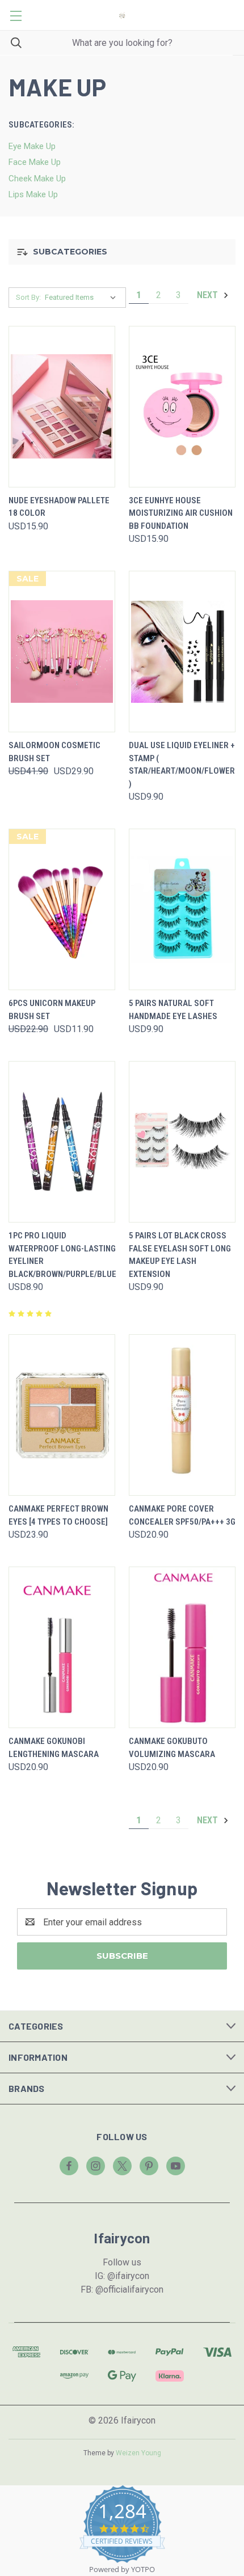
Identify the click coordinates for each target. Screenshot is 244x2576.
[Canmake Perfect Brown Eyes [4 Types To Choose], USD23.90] (62, 1415)
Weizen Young (138, 2453)
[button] (122, 252)
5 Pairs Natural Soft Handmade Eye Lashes (173, 1010)
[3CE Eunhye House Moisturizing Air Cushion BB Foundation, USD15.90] (182, 407)
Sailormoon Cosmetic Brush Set (54, 752)
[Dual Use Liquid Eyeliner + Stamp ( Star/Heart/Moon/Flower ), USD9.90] (182, 652)
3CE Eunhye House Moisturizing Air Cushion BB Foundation (181, 513)
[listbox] (83, 298)
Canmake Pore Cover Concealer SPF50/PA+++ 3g (182, 1515)
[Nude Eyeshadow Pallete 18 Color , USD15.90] (62, 407)
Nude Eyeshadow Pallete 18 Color (59, 507)
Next (209, 295)
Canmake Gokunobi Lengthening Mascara (54, 1748)
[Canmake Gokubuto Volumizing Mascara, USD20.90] (182, 1647)
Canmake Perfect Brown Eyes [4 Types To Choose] (58, 1515)
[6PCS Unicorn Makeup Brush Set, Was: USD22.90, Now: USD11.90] (62, 909)
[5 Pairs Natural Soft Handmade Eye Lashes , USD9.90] (182, 909)
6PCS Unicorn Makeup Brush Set (52, 1010)
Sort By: (28, 297)
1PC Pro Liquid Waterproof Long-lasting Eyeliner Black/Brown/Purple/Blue (62, 1255)
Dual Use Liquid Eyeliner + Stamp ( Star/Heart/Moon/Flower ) (182, 765)
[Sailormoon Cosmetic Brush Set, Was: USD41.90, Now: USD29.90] (62, 652)
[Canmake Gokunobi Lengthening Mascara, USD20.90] (62, 1647)
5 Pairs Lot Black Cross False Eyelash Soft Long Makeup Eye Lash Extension (180, 1255)
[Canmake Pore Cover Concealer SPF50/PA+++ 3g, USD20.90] (182, 1415)
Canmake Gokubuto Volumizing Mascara (172, 1748)
